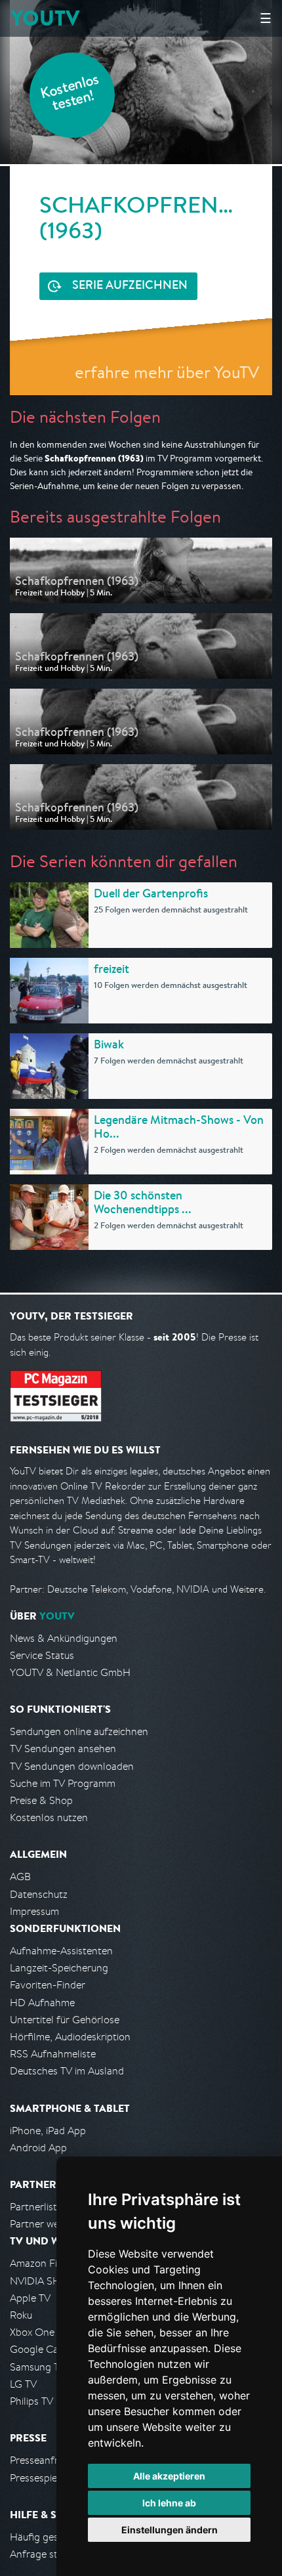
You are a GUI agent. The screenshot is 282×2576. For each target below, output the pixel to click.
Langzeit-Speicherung (59, 1968)
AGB (20, 1877)
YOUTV (45, 18)
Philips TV (31, 2401)
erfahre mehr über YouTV (167, 372)
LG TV (23, 2384)
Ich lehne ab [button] (169, 2503)
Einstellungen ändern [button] (170, 2530)
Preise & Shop (41, 1800)
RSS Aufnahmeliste (53, 2054)
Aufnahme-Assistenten (61, 1951)
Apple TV (30, 2298)
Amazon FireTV (44, 2263)
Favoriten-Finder (48, 1985)
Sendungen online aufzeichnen (79, 1731)
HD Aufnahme (42, 2003)
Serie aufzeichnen (130, 286)
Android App (38, 2148)
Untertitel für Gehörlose (65, 2020)
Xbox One (32, 2332)
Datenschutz (39, 1894)
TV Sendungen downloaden (72, 1766)
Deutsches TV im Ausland (67, 2071)
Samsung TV (38, 2367)
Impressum (34, 1911)
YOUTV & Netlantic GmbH (70, 1672)
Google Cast (38, 2349)
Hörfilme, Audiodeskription (70, 2037)
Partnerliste (36, 2207)
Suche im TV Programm (63, 1783)
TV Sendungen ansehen (63, 1749)
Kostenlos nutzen (49, 1817)
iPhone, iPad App (48, 2131)
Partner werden (45, 2224)
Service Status (42, 1655)
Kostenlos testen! (70, 94)
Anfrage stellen (45, 2554)
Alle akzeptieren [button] (169, 2476)
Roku (21, 2315)
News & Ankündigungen (64, 1638)
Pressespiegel (40, 2478)
